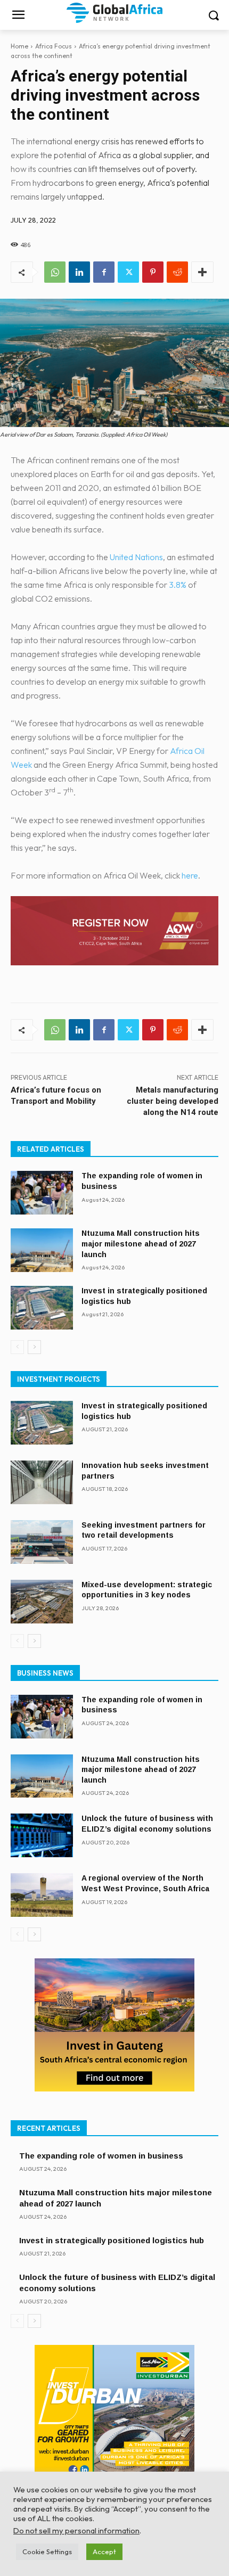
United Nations (136, 557)
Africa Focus (54, 46)
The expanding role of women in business (101, 2156)
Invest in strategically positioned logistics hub (112, 2240)
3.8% (178, 585)
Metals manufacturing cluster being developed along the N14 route (173, 1101)
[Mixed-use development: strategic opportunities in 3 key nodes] (42, 1602)
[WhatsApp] (55, 272)
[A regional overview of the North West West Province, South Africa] (42, 1895)
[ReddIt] (177, 272)
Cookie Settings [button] (47, 2552)
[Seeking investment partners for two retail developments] (42, 1542)
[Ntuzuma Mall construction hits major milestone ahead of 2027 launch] (42, 1250)
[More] (202, 272)
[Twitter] (128, 272)
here (190, 875)
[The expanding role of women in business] (42, 1193)
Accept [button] (104, 2552)
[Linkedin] (79, 272)
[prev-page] (17, 1347)
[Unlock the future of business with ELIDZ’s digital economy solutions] (42, 1835)
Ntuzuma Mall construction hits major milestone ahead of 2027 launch (141, 1244)
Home (19, 46)
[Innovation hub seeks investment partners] (42, 1482)
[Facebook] (104, 272)
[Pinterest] (153, 272)
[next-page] (34, 1347)
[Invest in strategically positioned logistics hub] (42, 1308)
